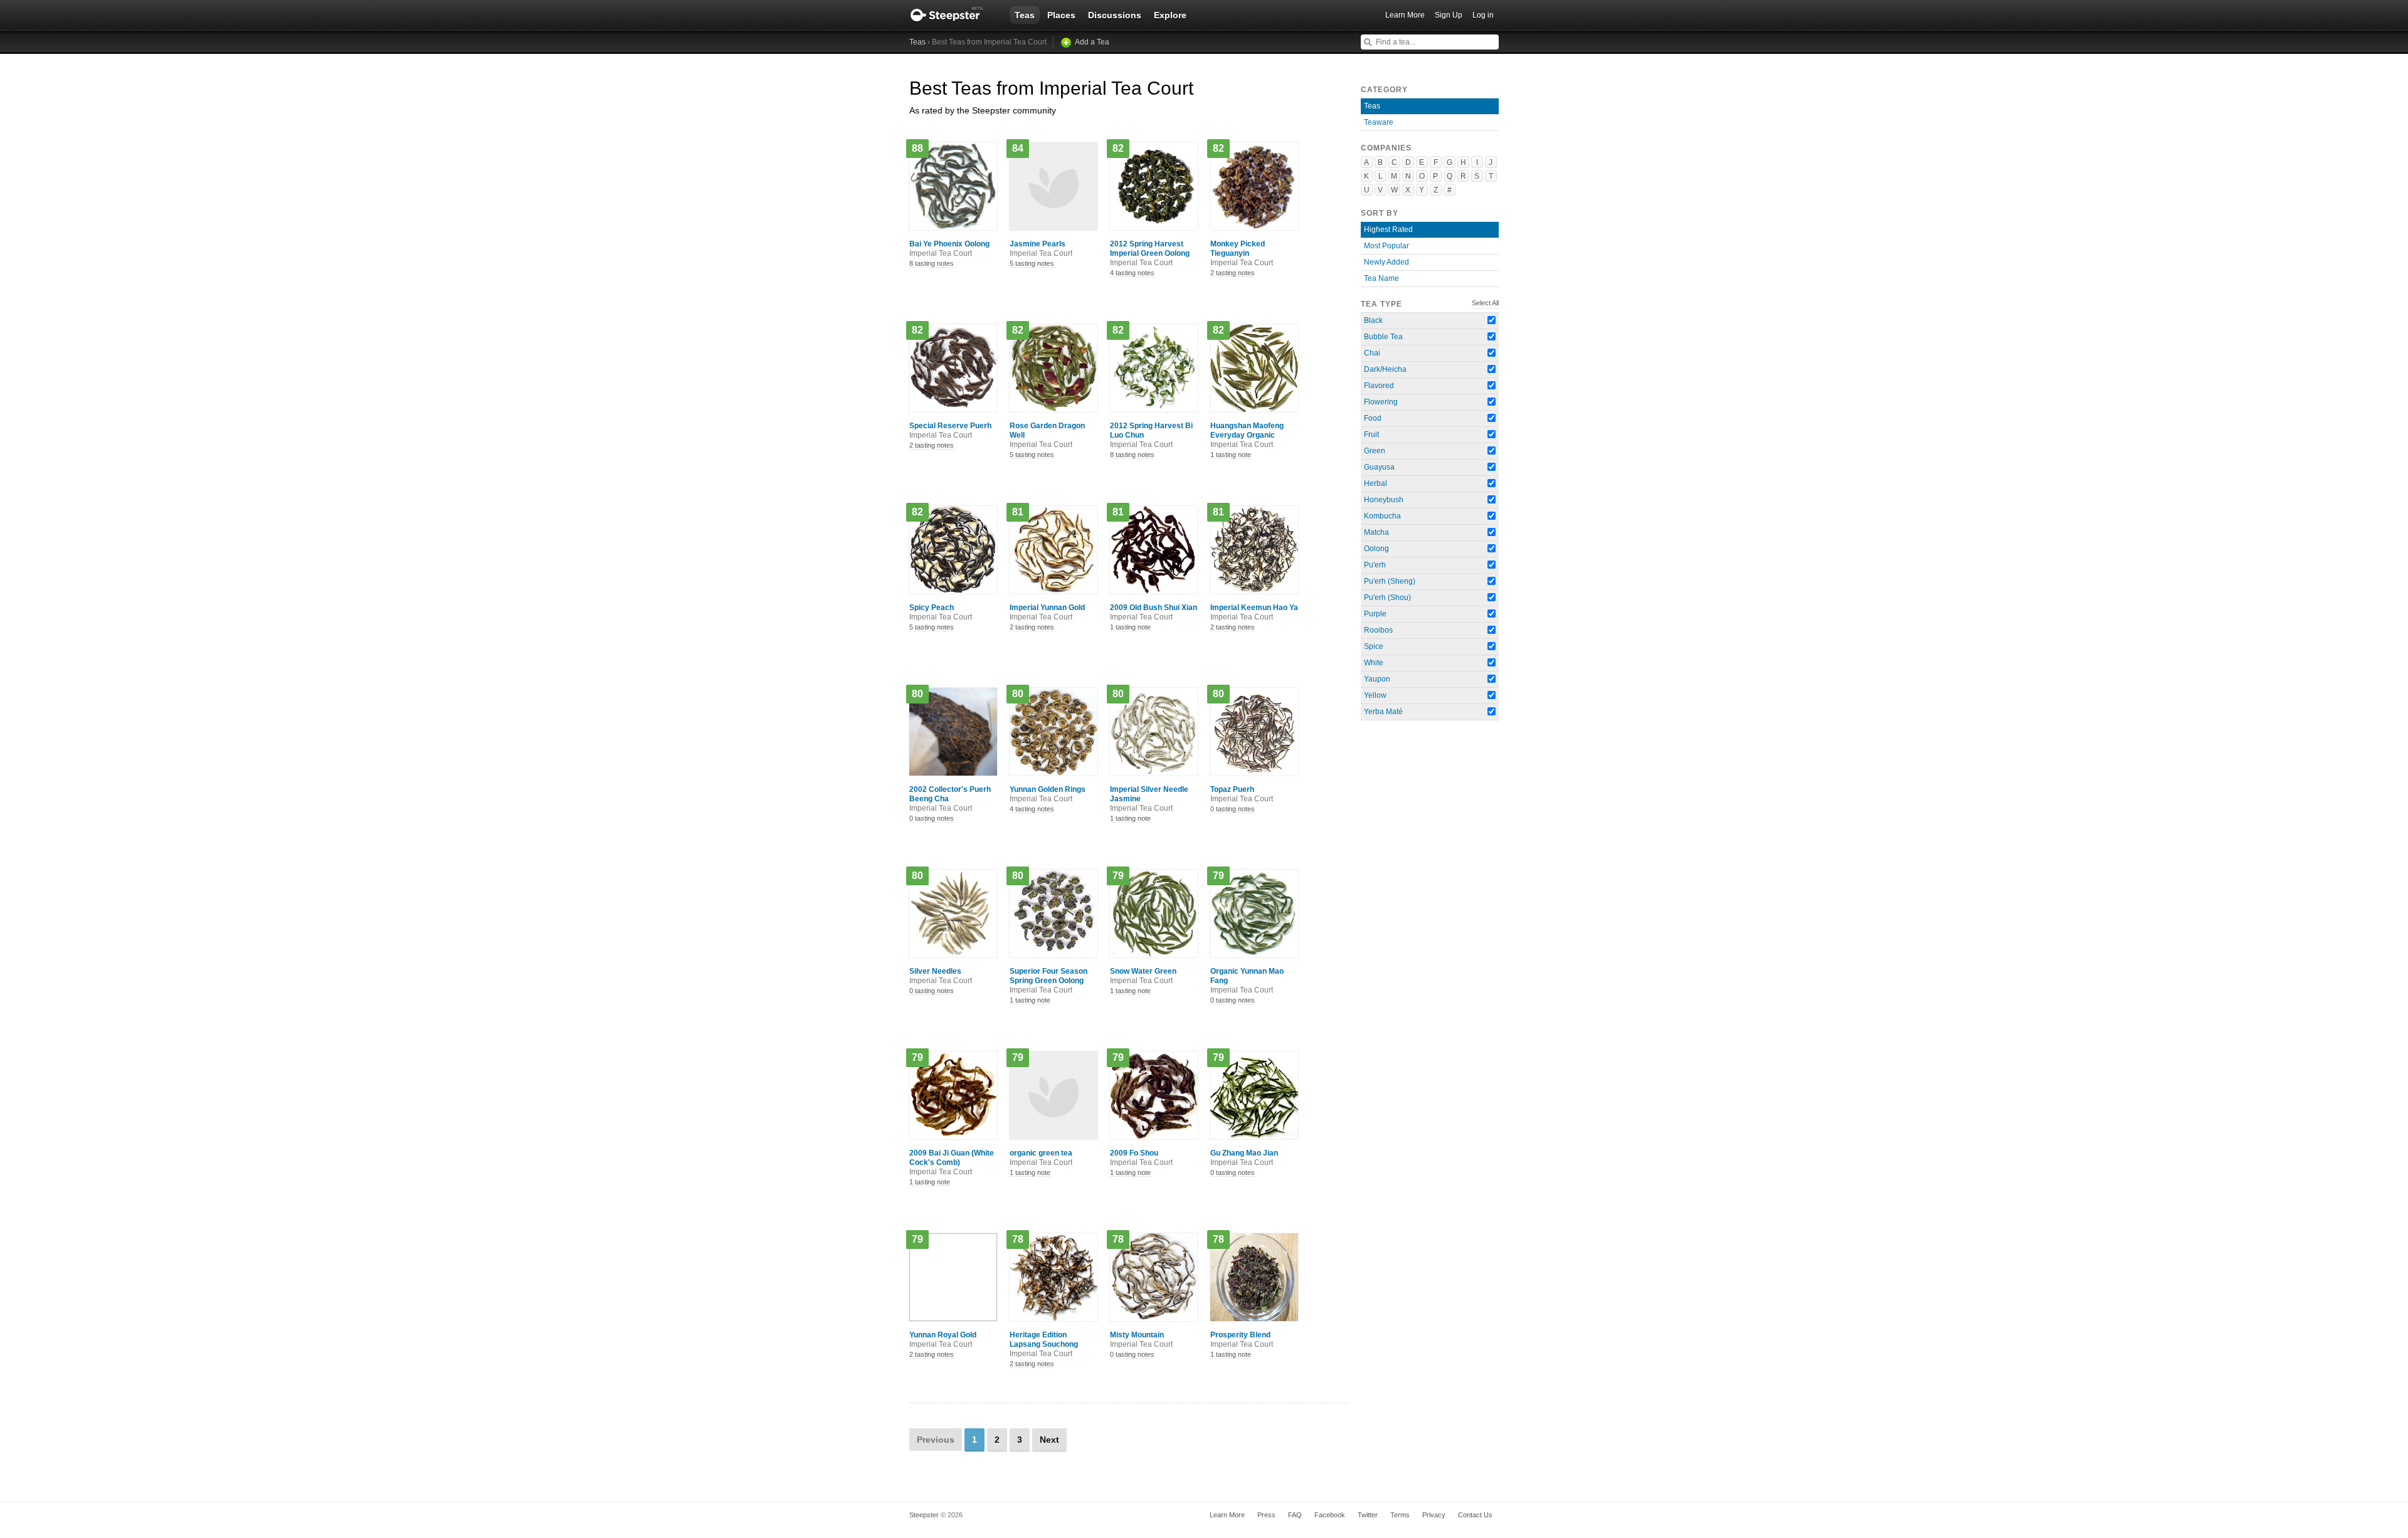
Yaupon (1377, 679)
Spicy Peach (941, 612)
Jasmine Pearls (1041, 249)
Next (1049, 1440)
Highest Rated (1388, 229)
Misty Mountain (1141, 1340)
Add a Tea (1092, 42)
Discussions (1115, 15)
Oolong (1376, 549)
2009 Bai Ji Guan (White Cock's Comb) (952, 1162)
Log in (1483, 15)
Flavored (1379, 386)
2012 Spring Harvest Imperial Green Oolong (1150, 253)
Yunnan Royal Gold (943, 1340)
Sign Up (1449, 15)
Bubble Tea (1383, 337)
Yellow (1375, 695)
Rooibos (1378, 630)
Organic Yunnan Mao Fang (1247, 981)
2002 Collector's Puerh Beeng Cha (950, 799)
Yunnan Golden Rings (1048, 794)
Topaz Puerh (1242, 794)
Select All (1485, 303)
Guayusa (1379, 467)
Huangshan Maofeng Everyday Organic (1247, 435)
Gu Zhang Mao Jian (1244, 1158)
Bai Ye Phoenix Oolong (949, 249)
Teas (1025, 15)
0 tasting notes (932, 818)
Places (1061, 15)
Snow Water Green (1143, 976)
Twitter (1368, 1515)
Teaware (1379, 122)
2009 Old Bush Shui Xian (1154, 612)
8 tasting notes (932, 263)
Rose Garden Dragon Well (1047, 435)
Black (1373, 320)
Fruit (1371, 435)
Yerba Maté (1383, 712)
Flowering (1381, 402)
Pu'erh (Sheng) (1390, 581)
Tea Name (1381, 278)
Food (1373, 418)
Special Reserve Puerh (950, 430)
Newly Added (1386, 262)
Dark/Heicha (1385, 369)
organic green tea (1041, 1158)
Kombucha (1382, 516)
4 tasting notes (1132, 273)
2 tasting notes (1233, 273)
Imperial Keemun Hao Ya (1254, 612)
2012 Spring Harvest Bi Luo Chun (1151, 435)
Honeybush (1384, 500)
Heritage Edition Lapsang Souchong (1044, 1344)
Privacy (1434, 1515)
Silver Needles (941, 976)
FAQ (1295, 1515)
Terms (1400, 1515)
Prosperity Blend (1242, 1340)
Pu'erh (1375, 565)
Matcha (1376, 532)
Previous (936, 1440)
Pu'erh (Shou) (1387, 598)
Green (1375, 451)
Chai (1372, 353)
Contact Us (1475, 1515)
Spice (1374, 646)
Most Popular (1386, 246)
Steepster (953, 15)
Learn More (1405, 15)
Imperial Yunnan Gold (1047, 612)
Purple (1375, 614)
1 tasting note (1231, 455)
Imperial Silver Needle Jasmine (1149, 799)
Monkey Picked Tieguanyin (1242, 253)
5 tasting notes (1032, 263)
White (1374, 663)
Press (1266, 1515)
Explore (1170, 15)
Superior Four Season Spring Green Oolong (1048, 981)
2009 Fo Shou (1141, 1158)
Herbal (1376, 483)
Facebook (1330, 1515)
